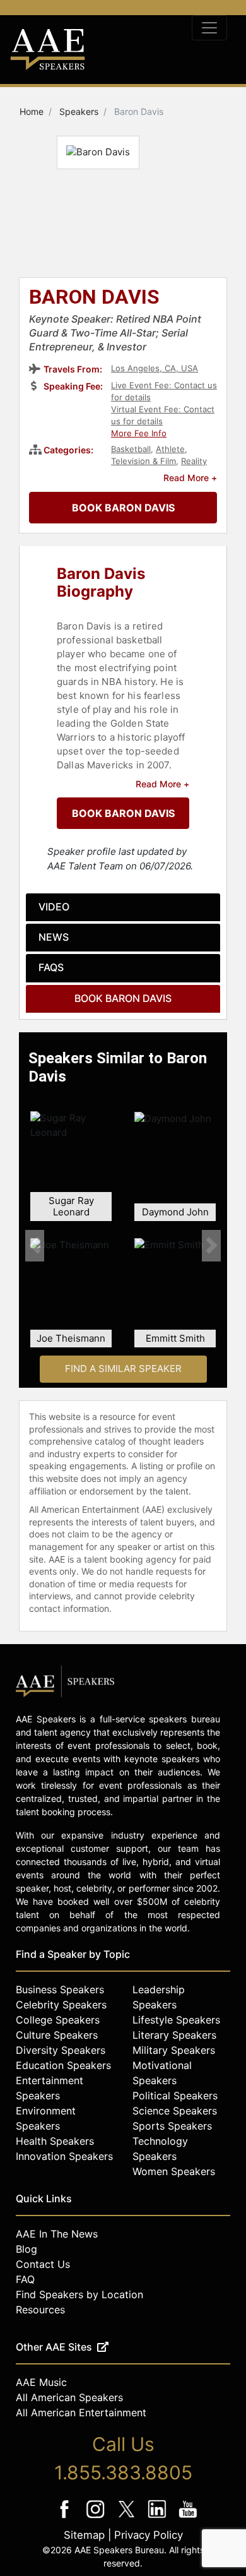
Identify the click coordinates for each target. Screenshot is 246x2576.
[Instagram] (97, 2518)
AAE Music (41, 2382)
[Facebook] (66, 2518)
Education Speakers (63, 2065)
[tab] (123, 907)
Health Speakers (55, 2141)
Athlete (170, 449)
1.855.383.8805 (123, 2472)
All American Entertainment (81, 2412)
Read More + (190, 478)
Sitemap (84, 2535)
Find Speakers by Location (79, 2294)
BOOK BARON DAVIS (123, 508)
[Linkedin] (159, 2518)
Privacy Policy (149, 2535)
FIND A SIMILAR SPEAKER (123, 1368)
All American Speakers (69, 2397)
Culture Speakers (57, 2035)
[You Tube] (188, 2518)
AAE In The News (57, 2234)
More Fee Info (139, 433)
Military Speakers (174, 2050)
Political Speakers (175, 2096)
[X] (128, 2518)
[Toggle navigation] (209, 28)
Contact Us (43, 2264)
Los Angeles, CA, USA (155, 368)
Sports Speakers (172, 2126)
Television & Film (143, 461)
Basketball (131, 449)
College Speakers (58, 2020)
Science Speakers (175, 2111)
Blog (26, 2249)
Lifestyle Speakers (176, 2020)
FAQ (25, 2279)
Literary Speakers (174, 2035)
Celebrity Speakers (61, 2005)
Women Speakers (174, 2171)
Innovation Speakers (64, 2156)
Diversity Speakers (61, 2050)
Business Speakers (60, 1989)
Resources (40, 2310)
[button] (35, 1245)
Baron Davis (94, 298)
